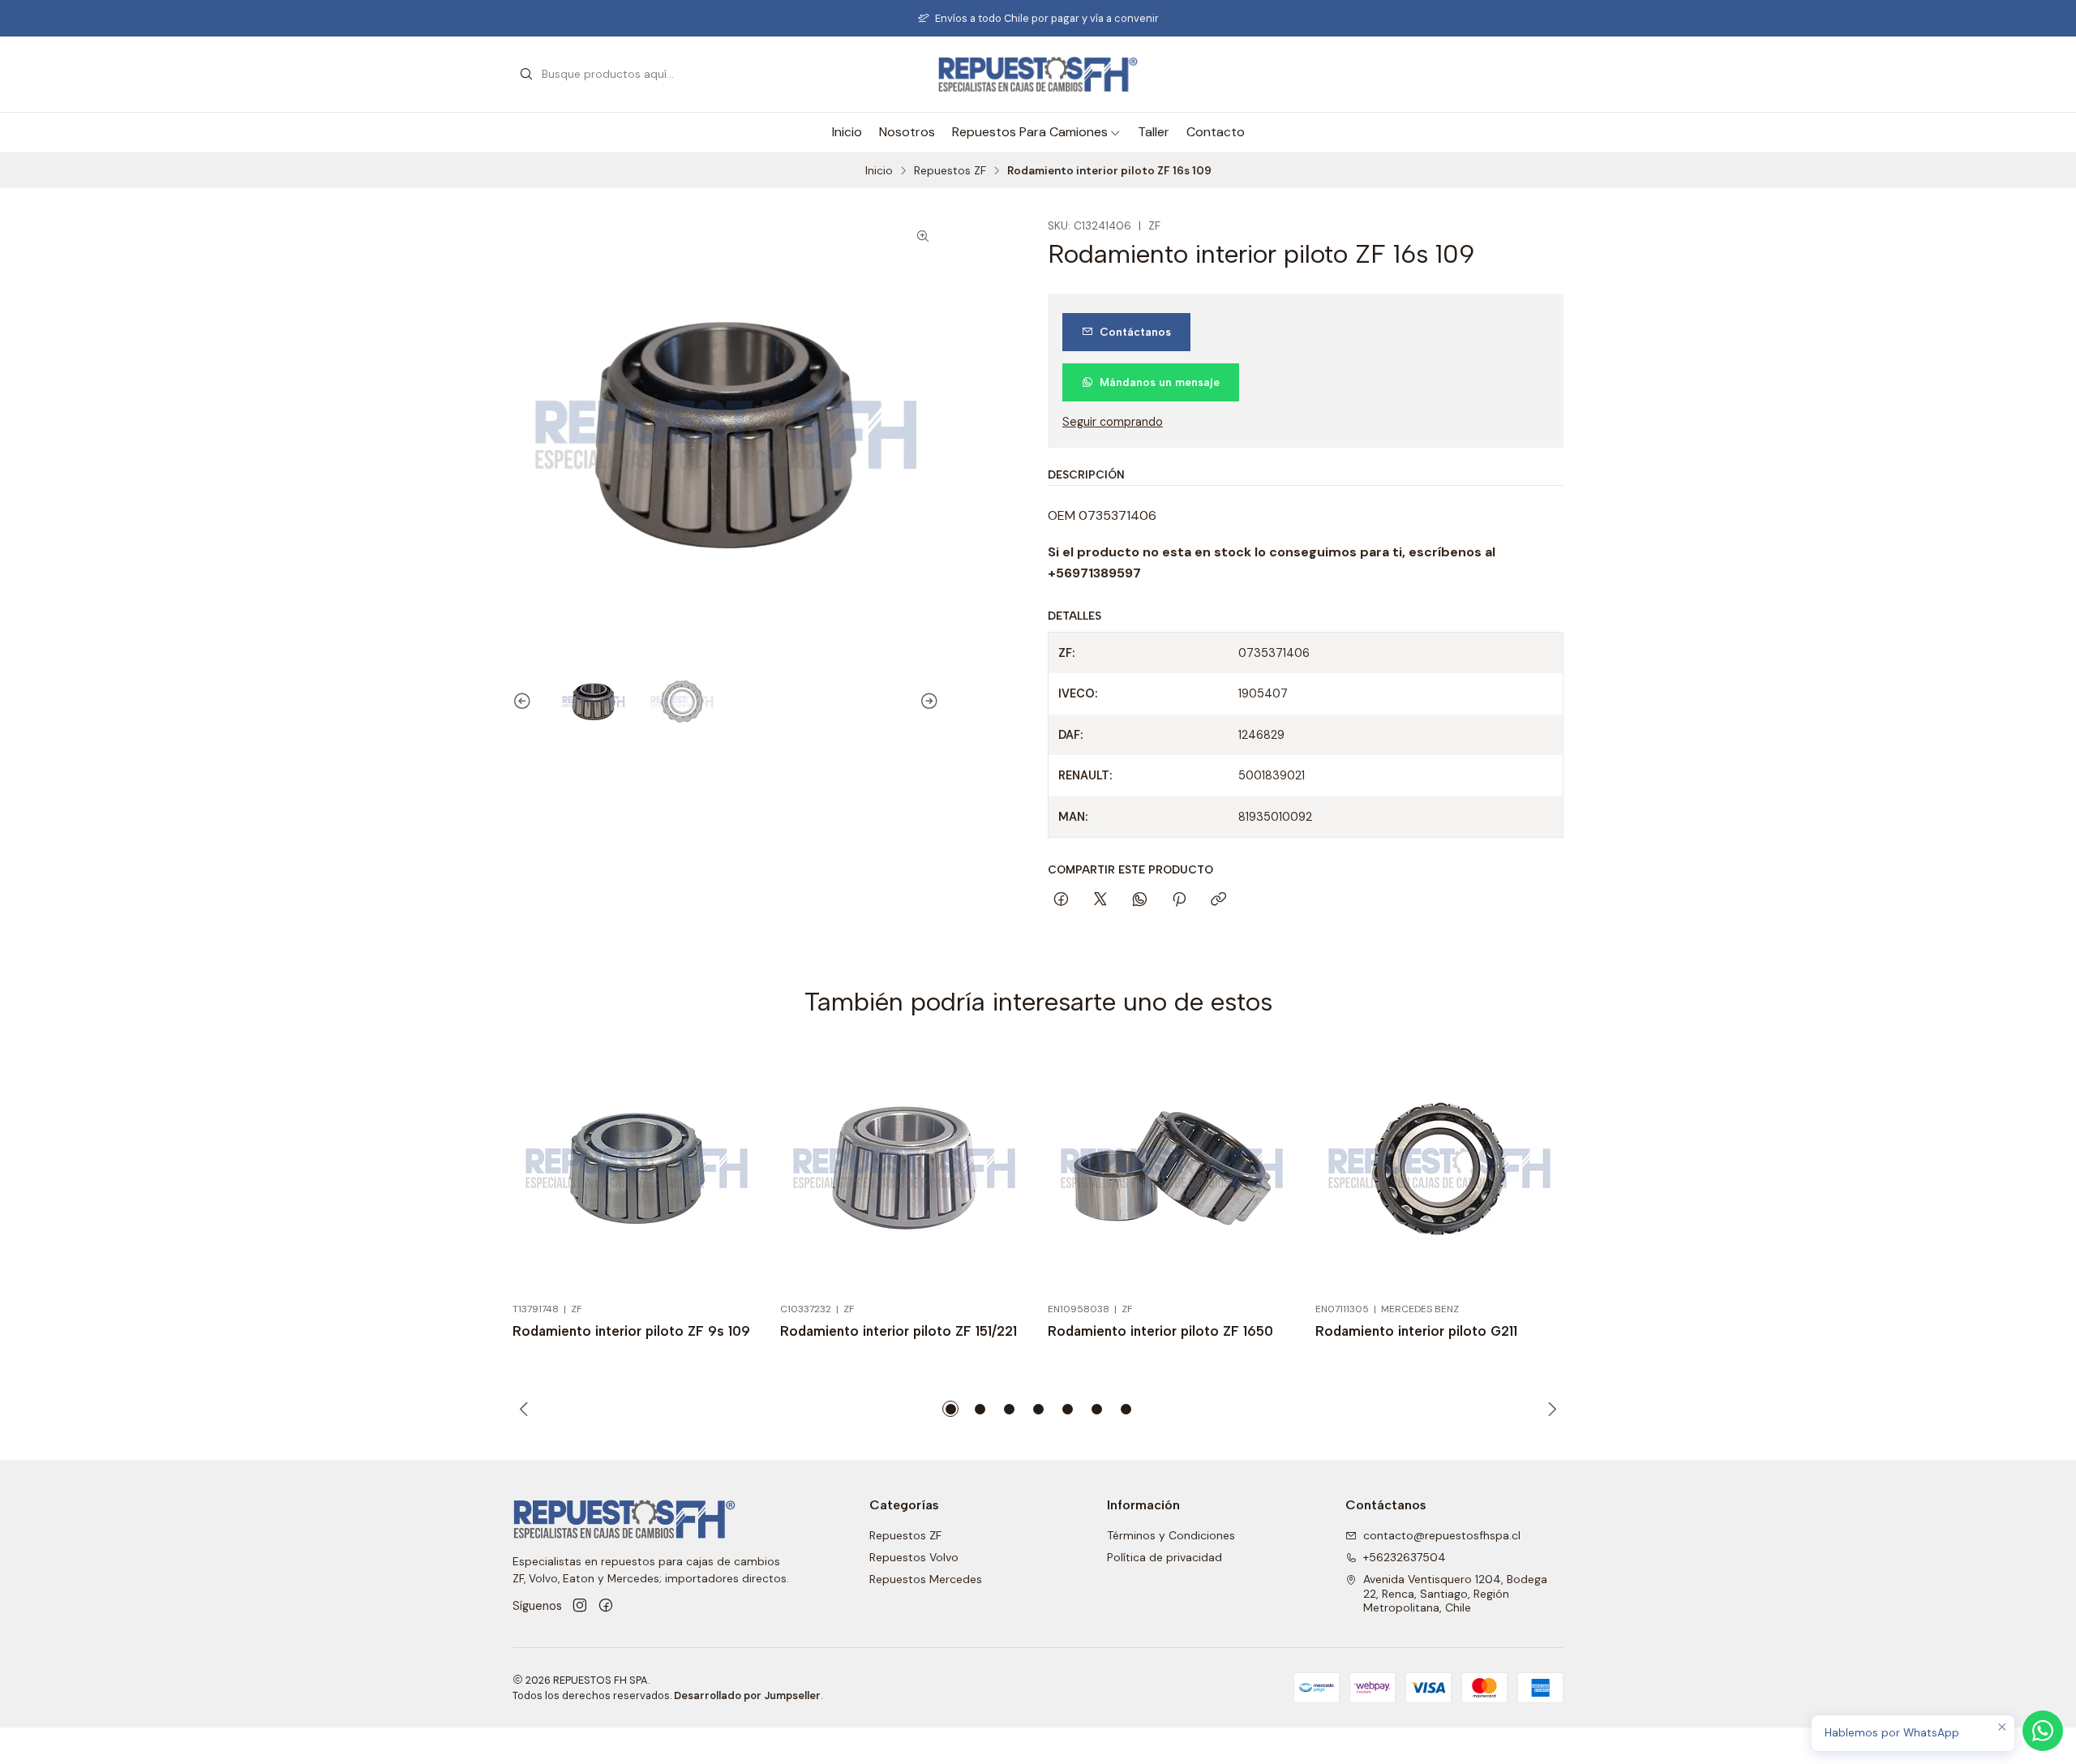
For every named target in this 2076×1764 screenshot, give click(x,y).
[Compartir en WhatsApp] (1140, 900)
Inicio (847, 132)
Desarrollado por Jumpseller (747, 1695)
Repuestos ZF (950, 171)
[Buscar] (526, 75)
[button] (950, 1409)
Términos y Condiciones (1171, 1535)
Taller (1154, 132)
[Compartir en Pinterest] (1179, 900)
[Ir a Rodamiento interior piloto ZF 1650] (1172, 1168)
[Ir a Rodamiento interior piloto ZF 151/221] (904, 1168)
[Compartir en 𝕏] (1100, 900)
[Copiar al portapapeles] (1218, 900)
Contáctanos (1135, 332)
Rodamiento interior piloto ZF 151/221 (899, 1331)
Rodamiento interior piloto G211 (1416, 1331)
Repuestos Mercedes (926, 1579)
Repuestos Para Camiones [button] (1030, 132)
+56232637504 (1405, 1557)
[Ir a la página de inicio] (1038, 74)
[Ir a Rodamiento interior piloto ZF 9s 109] (637, 1168)
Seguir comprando (1113, 422)
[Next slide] (927, 702)
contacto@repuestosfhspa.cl (1442, 1535)
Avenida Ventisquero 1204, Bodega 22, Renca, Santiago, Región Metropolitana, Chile (1455, 1593)
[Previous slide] (525, 702)
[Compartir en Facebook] (1061, 900)
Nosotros (907, 132)
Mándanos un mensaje (1160, 382)
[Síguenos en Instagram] (580, 1606)
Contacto (1216, 132)
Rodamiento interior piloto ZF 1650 (1160, 1331)
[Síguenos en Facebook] (606, 1606)
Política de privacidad (1165, 1557)
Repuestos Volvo (914, 1557)
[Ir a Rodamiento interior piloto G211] (1439, 1168)
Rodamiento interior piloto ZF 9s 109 (631, 1331)
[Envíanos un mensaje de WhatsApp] (2043, 1731)
